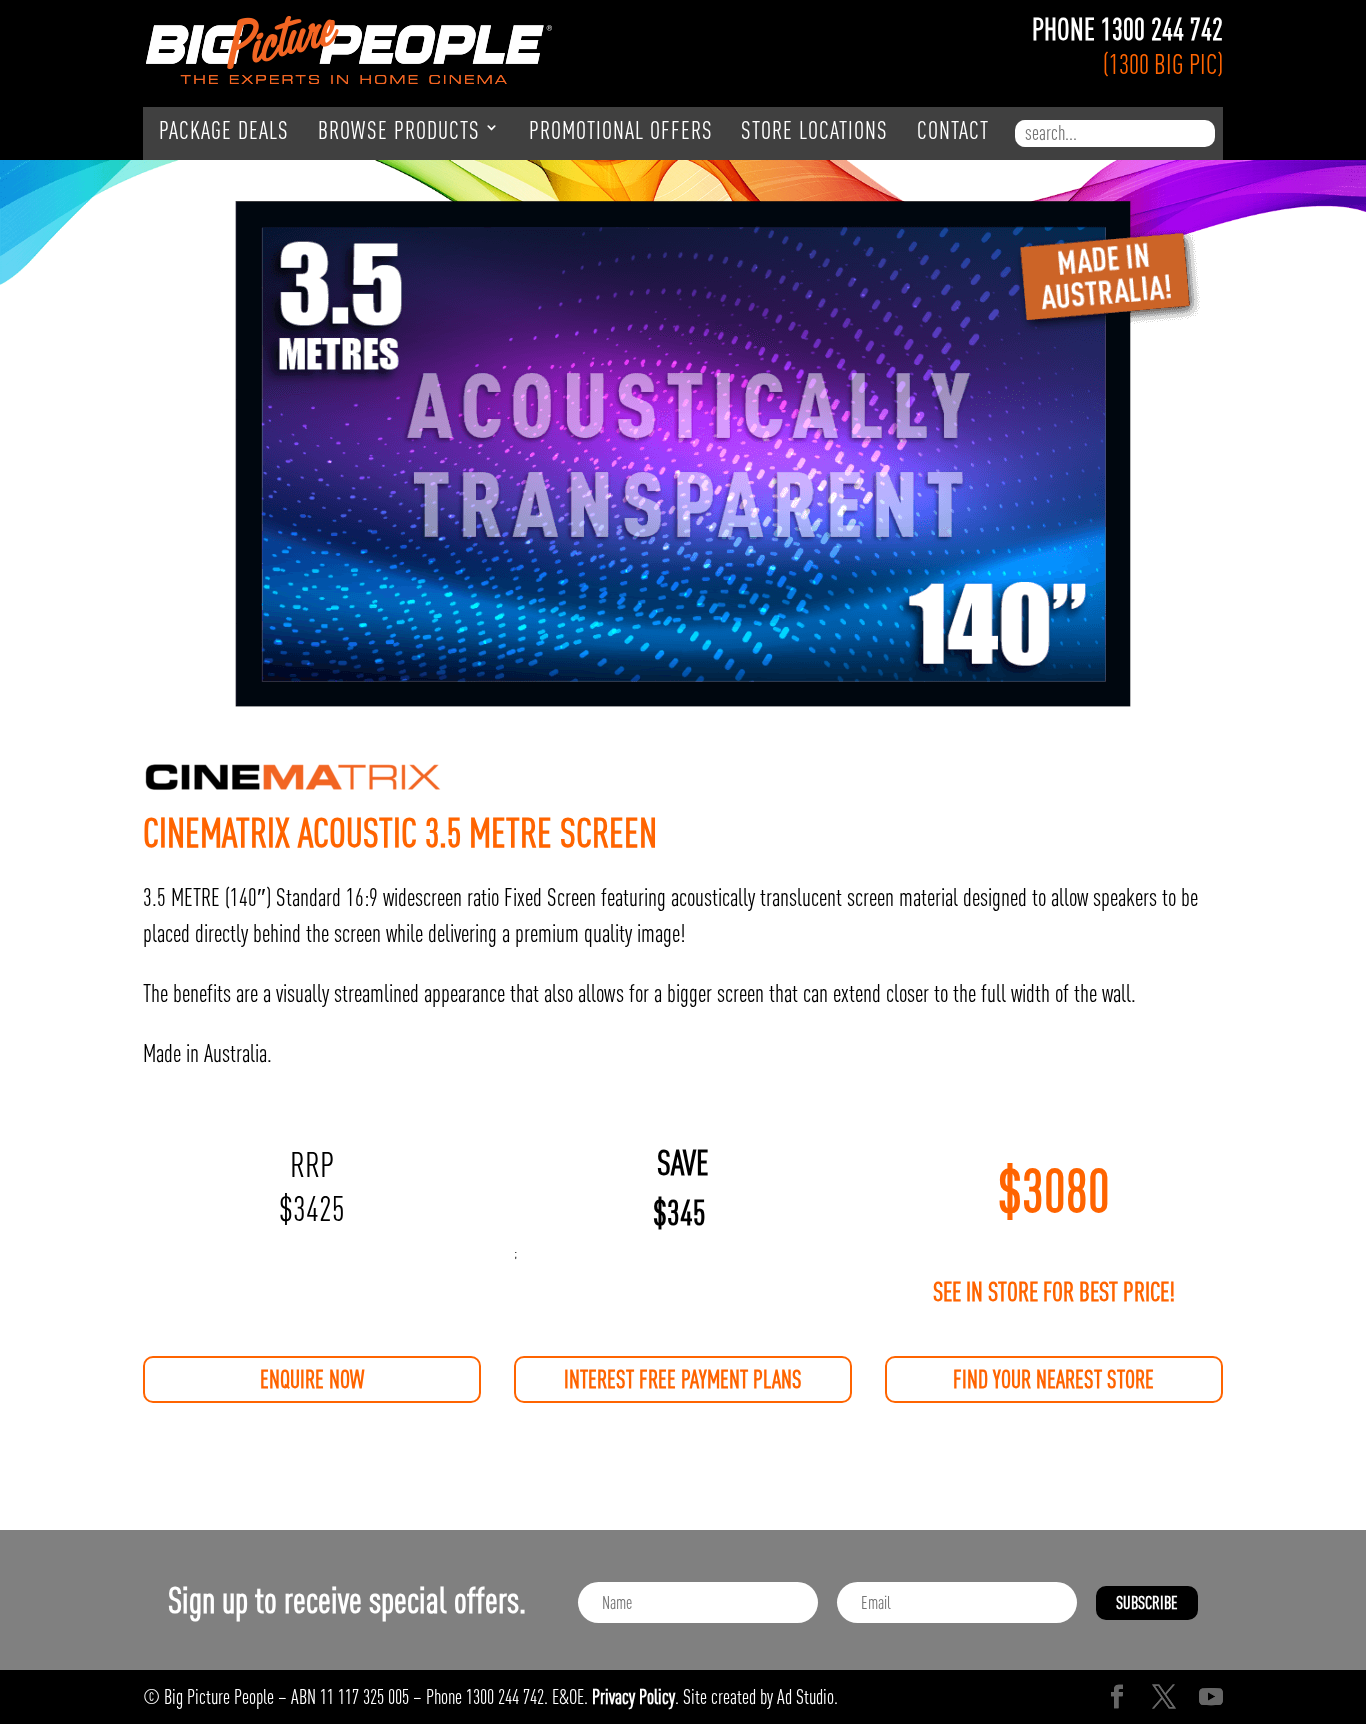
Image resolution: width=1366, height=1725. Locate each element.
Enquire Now (312, 1379)
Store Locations (814, 131)
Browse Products (399, 131)
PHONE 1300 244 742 (1127, 29)
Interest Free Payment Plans (683, 1379)
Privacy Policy (633, 1696)
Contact (953, 131)
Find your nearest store (1053, 1379)
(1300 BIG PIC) (1163, 64)
